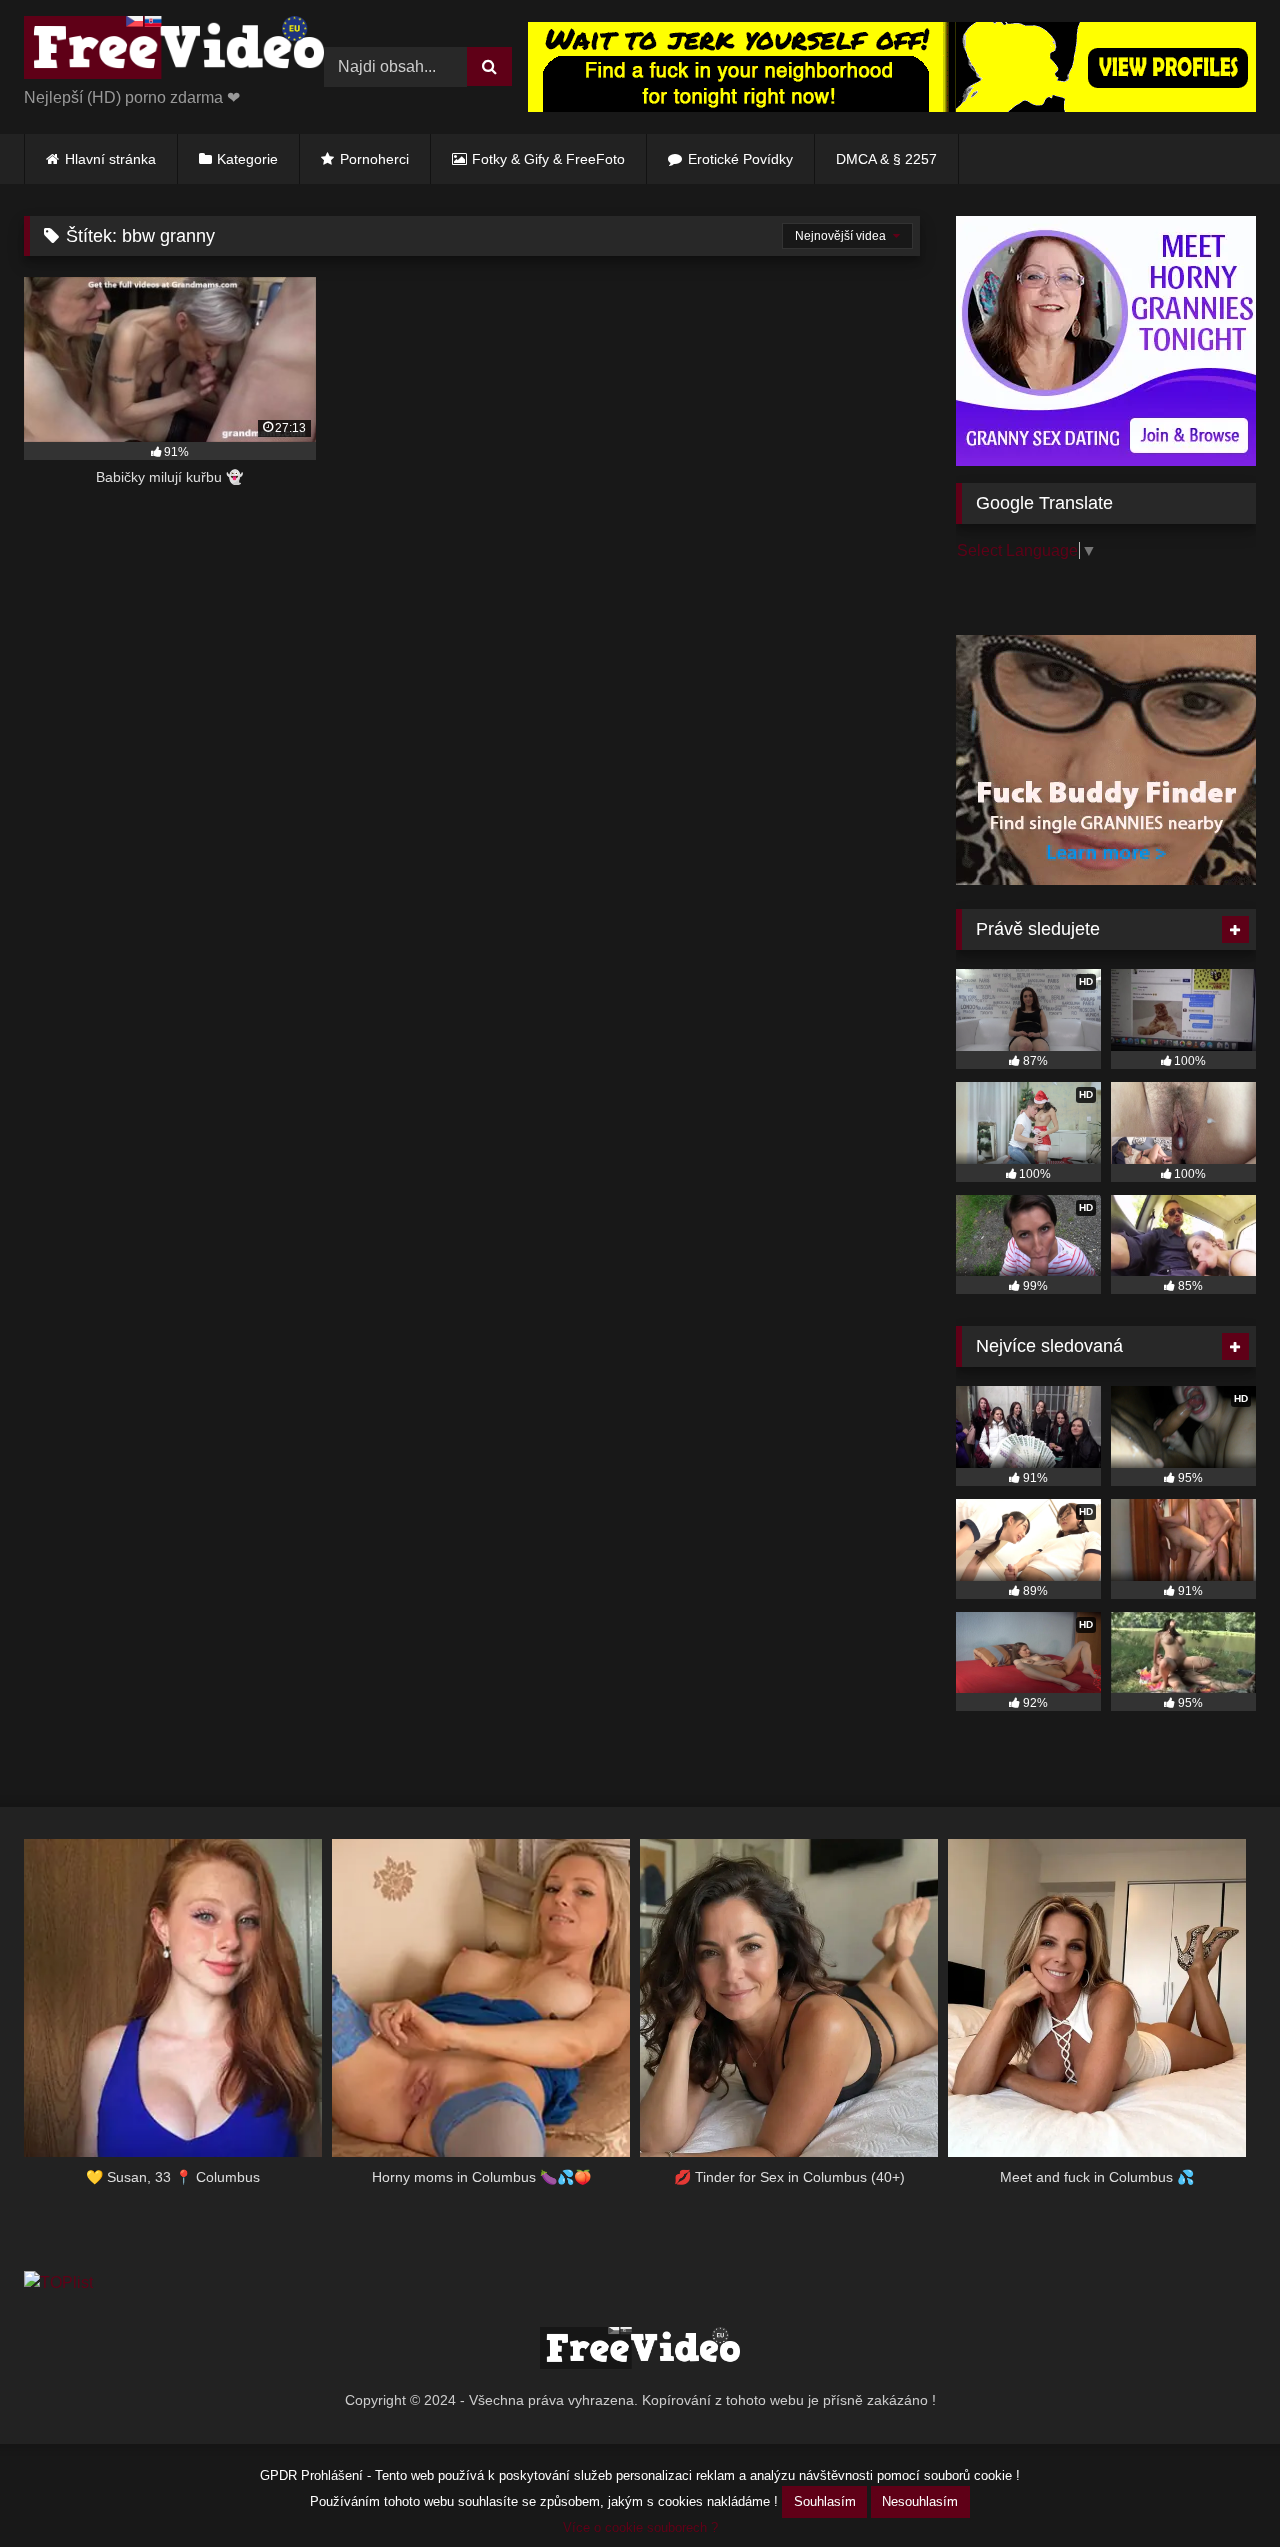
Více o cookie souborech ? (640, 2527)
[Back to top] (1218, 2487)
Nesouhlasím (920, 2501)
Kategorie (247, 159)
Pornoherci (374, 159)
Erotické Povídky (740, 159)
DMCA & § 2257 (886, 159)
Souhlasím (825, 2501)
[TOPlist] (58, 2282)
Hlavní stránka (110, 159)
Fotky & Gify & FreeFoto (548, 159)
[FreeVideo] (174, 51)
